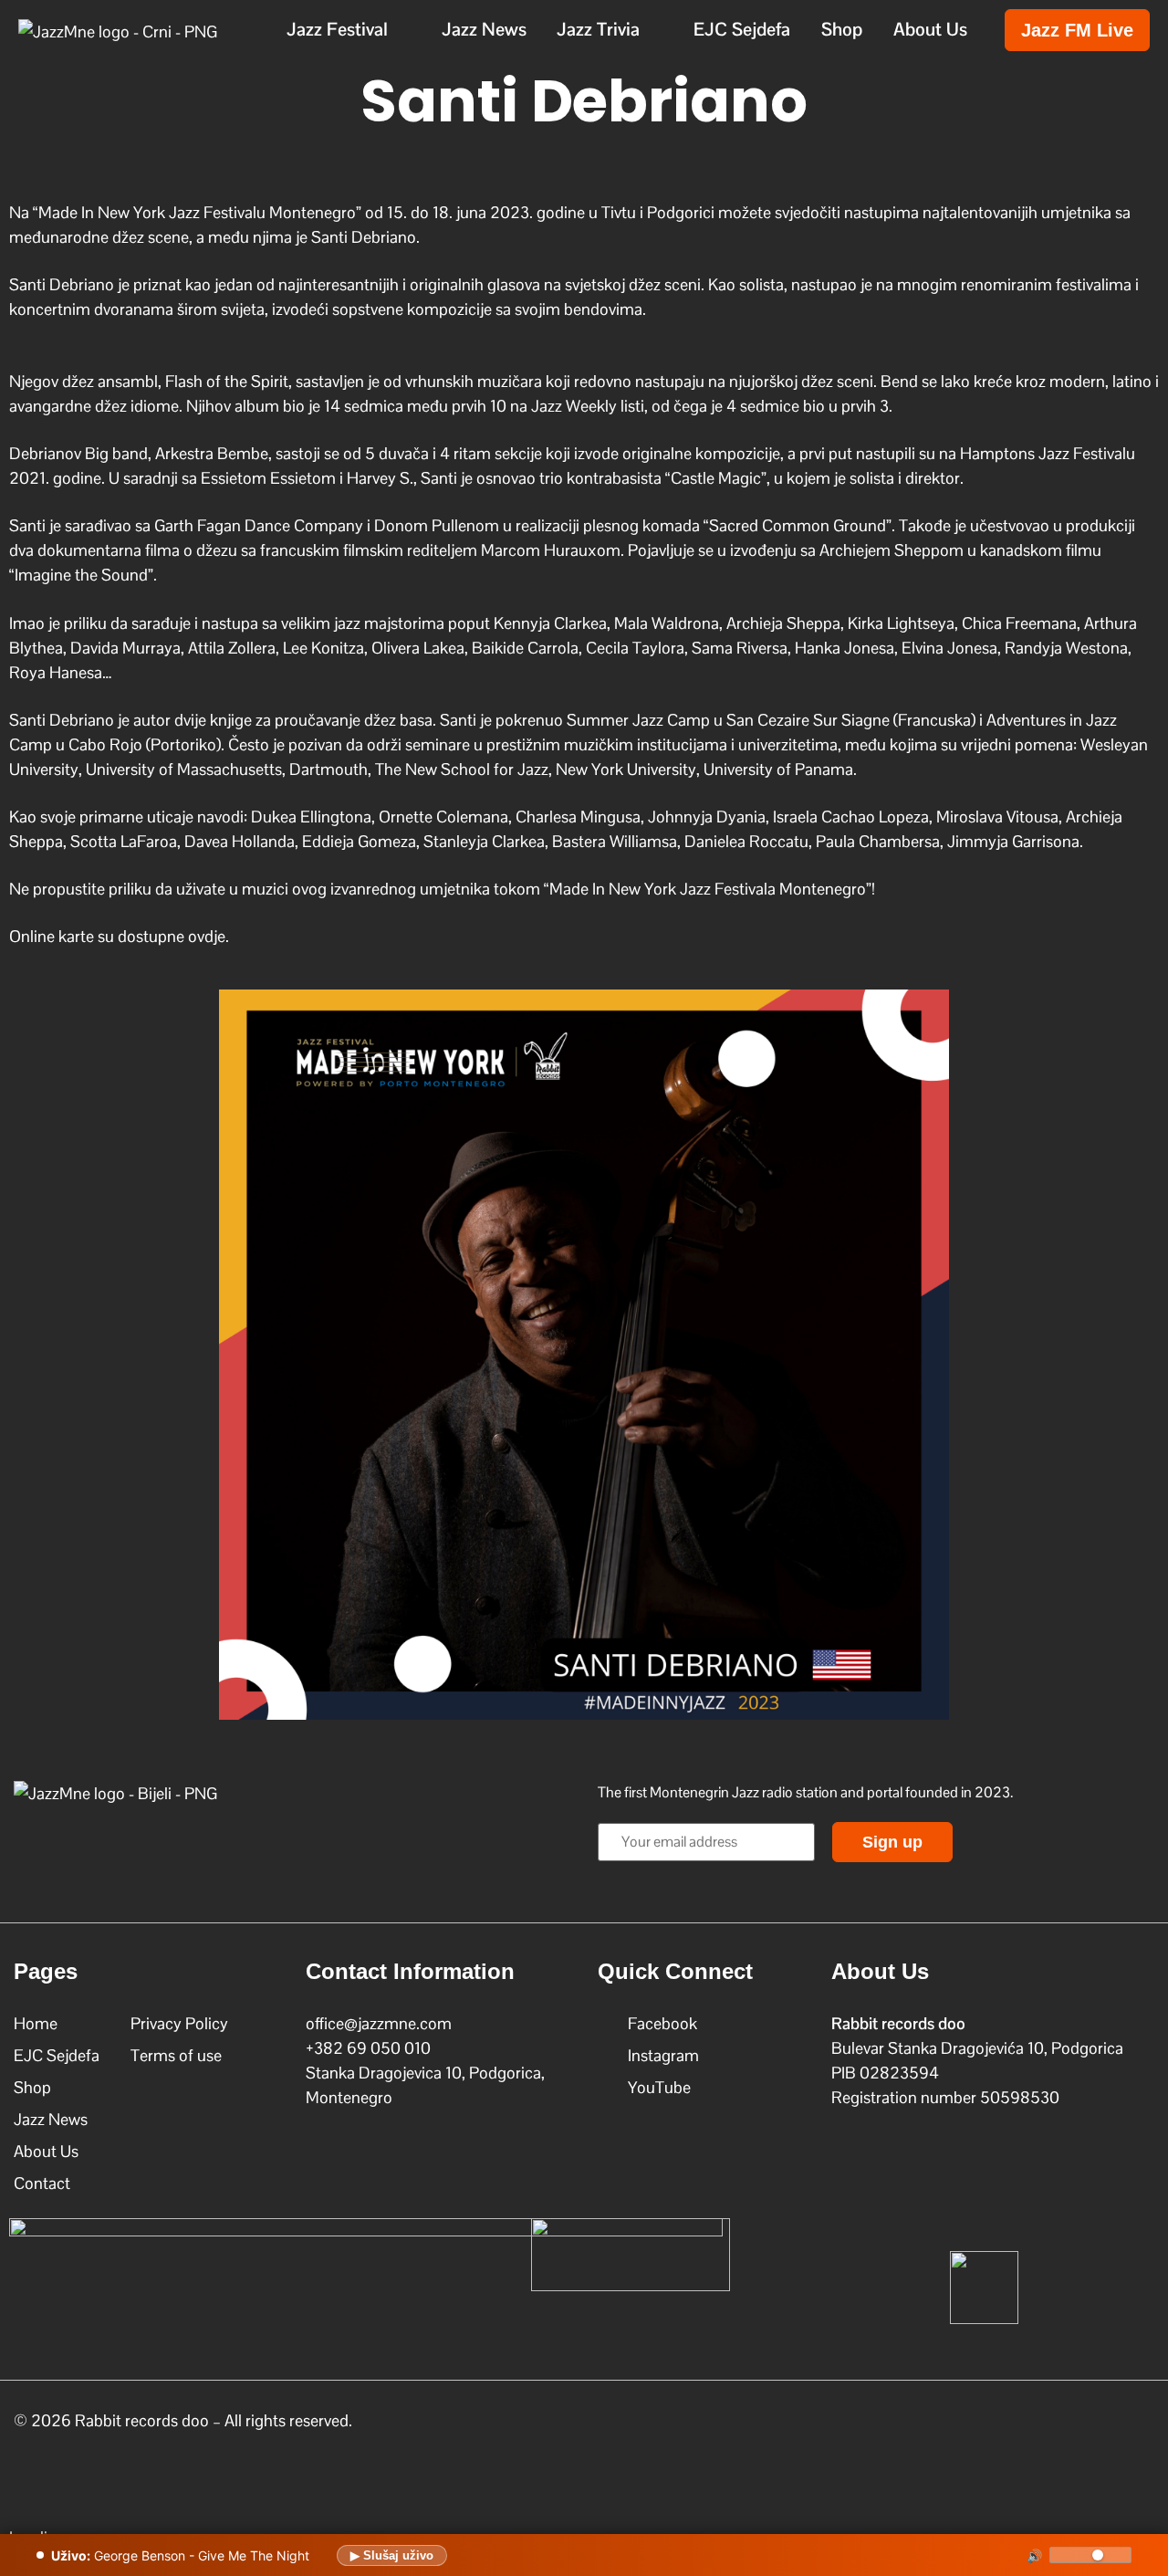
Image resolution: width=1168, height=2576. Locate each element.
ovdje (207, 936)
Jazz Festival (337, 29)
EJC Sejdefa (742, 29)
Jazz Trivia (598, 29)
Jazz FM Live (1077, 30)
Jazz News (484, 29)
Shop (842, 29)
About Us (930, 29)
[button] (349, 29)
